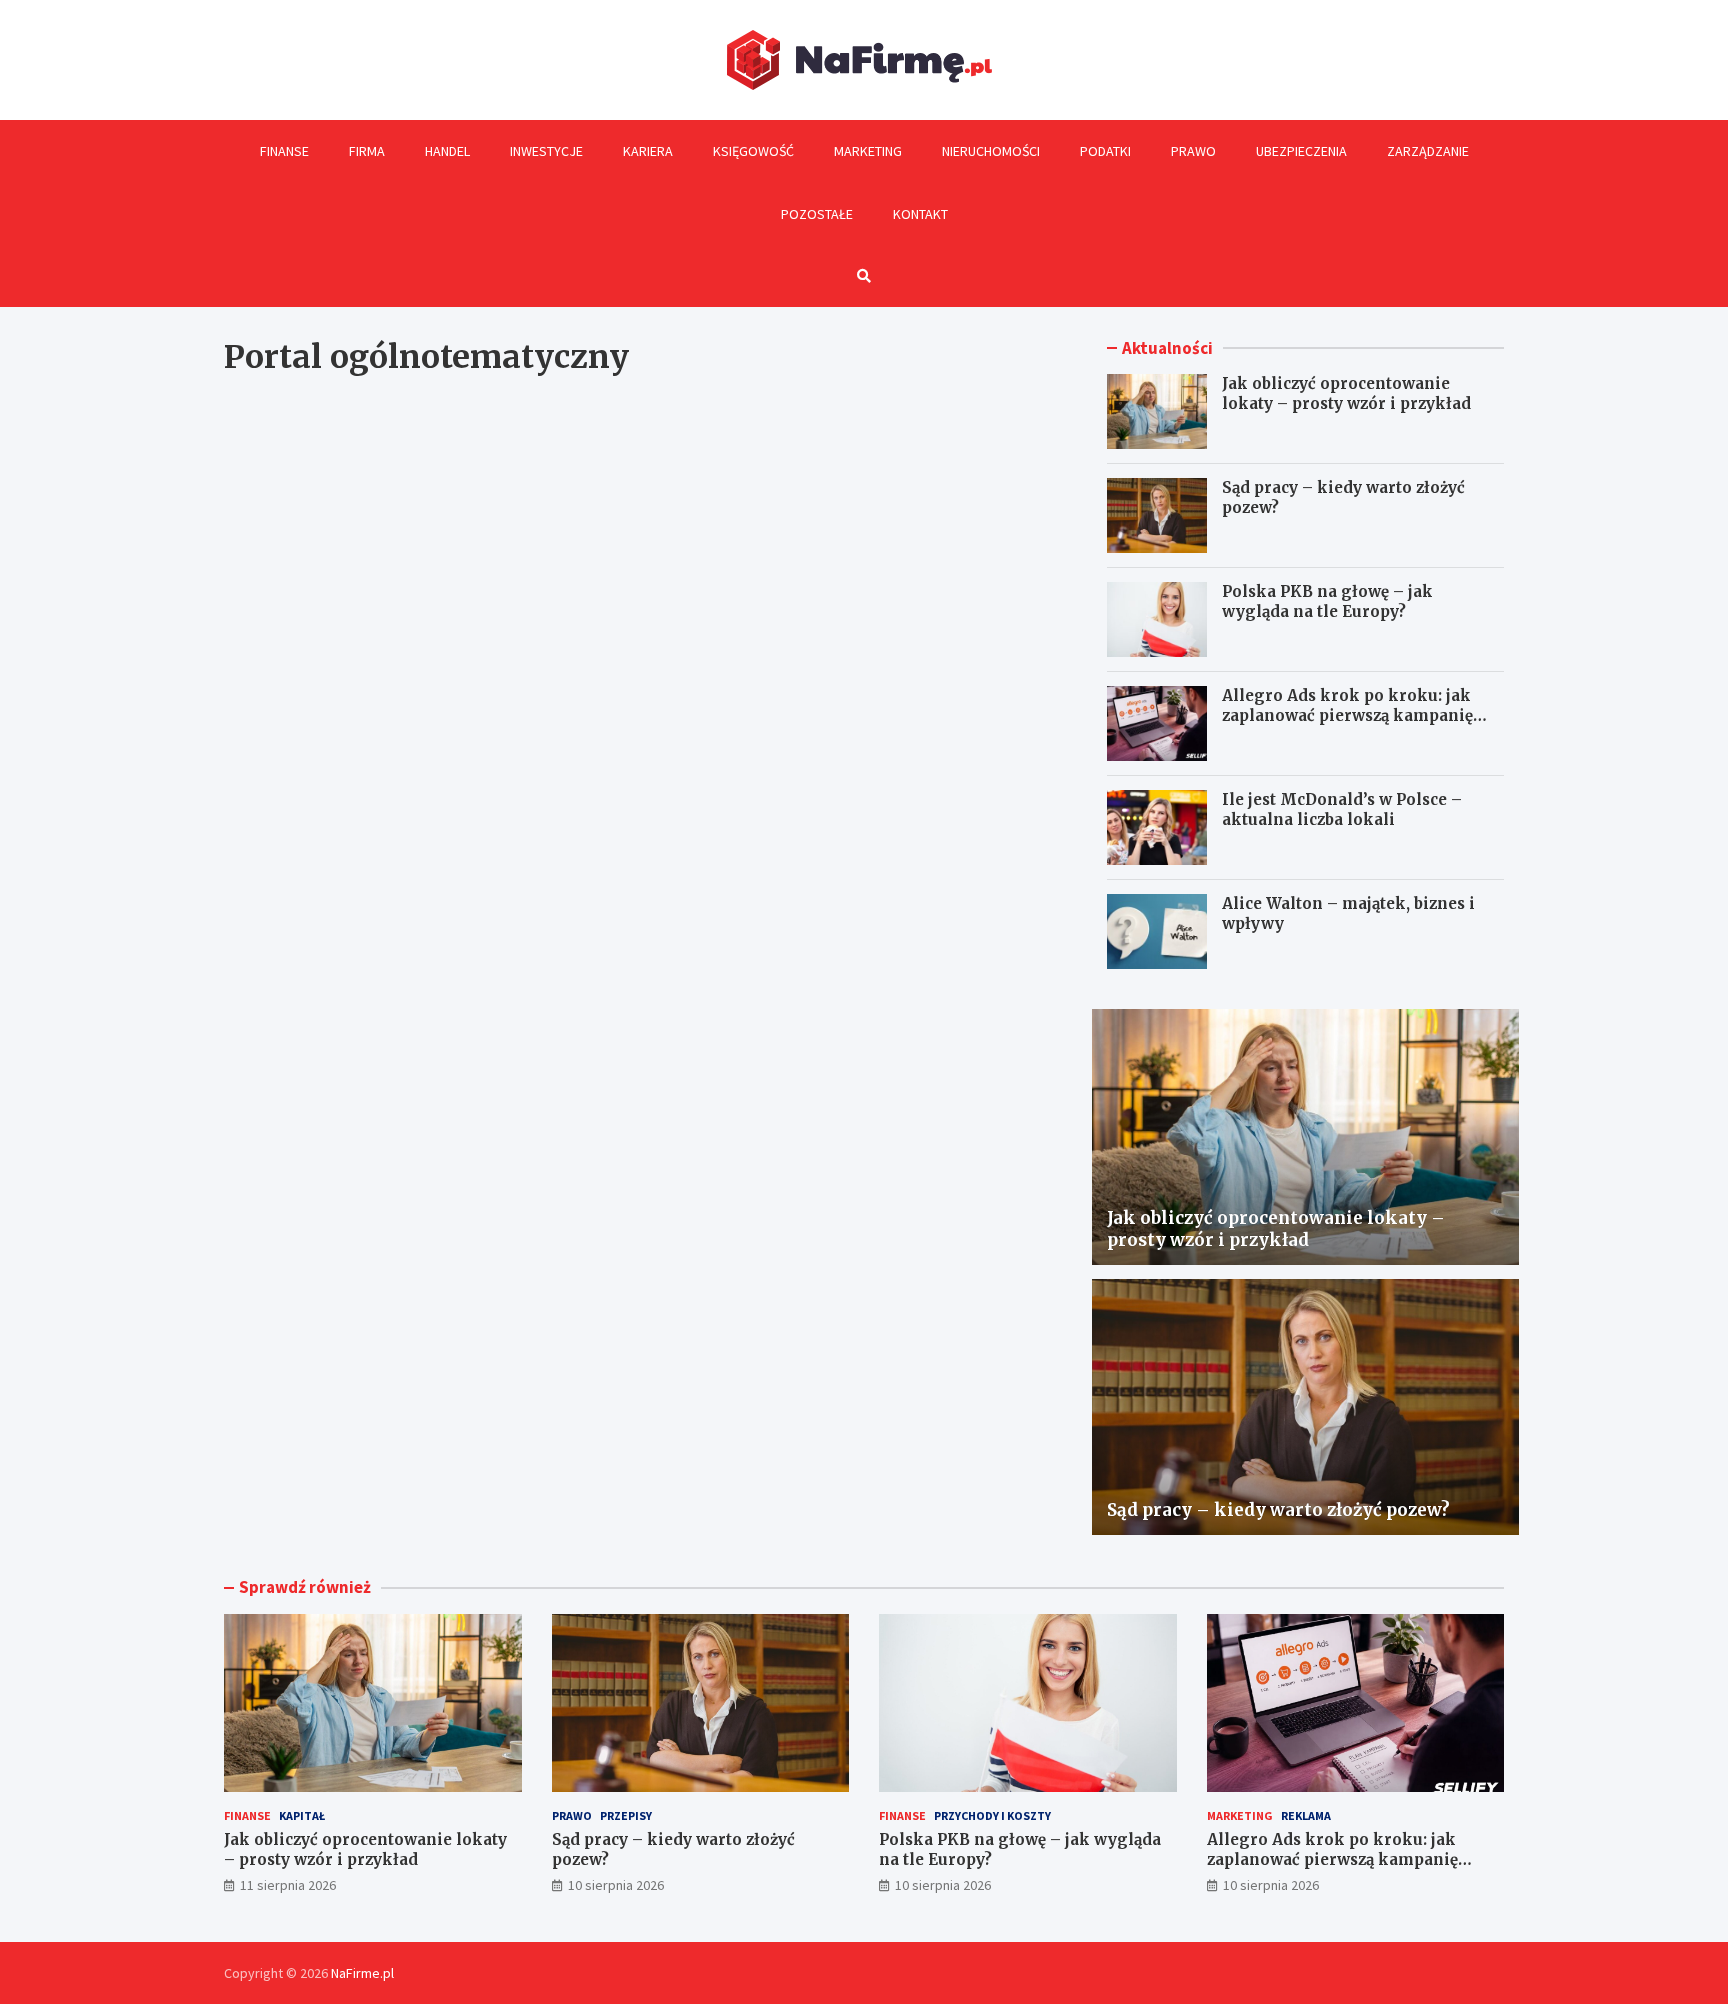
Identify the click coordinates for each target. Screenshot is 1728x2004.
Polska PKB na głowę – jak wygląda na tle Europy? (1327, 601)
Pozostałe (817, 214)
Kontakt (920, 214)
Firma (367, 151)
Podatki (1105, 151)
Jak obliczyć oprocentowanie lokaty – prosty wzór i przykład (1346, 393)
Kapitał (302, 1815)
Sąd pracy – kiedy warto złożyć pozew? (1278, 1510)
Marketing (868, 151)
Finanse (284, 151)
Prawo (1193, 151)
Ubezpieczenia (1301, 151)
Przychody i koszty (992, 1815)
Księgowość (753, 151)
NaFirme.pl (362, 1973)
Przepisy (626, 1815)
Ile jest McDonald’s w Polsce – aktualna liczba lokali (1342, 809)
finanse (247, 1815)
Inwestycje (546, 151)
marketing (1240, 1815)
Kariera (648, 151)
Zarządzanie (1428, 151)
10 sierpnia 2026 (616, 1885)
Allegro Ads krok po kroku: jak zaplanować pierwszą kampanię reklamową (1347, 715)
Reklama (1306, 1815)
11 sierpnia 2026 (288, 1885)
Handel (447, 151)
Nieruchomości (991, 151)
